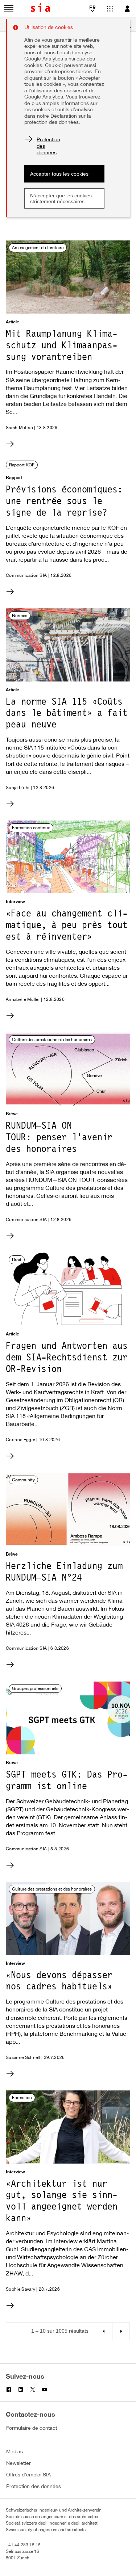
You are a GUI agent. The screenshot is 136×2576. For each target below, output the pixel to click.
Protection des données (34, 2487)
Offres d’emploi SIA (28, 2475)
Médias (15, 2452)
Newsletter (18, 2464)
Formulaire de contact (32, 2428)
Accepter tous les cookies (59, 174)
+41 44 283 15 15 (23, 2545)
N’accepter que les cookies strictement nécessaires (61, 198)
